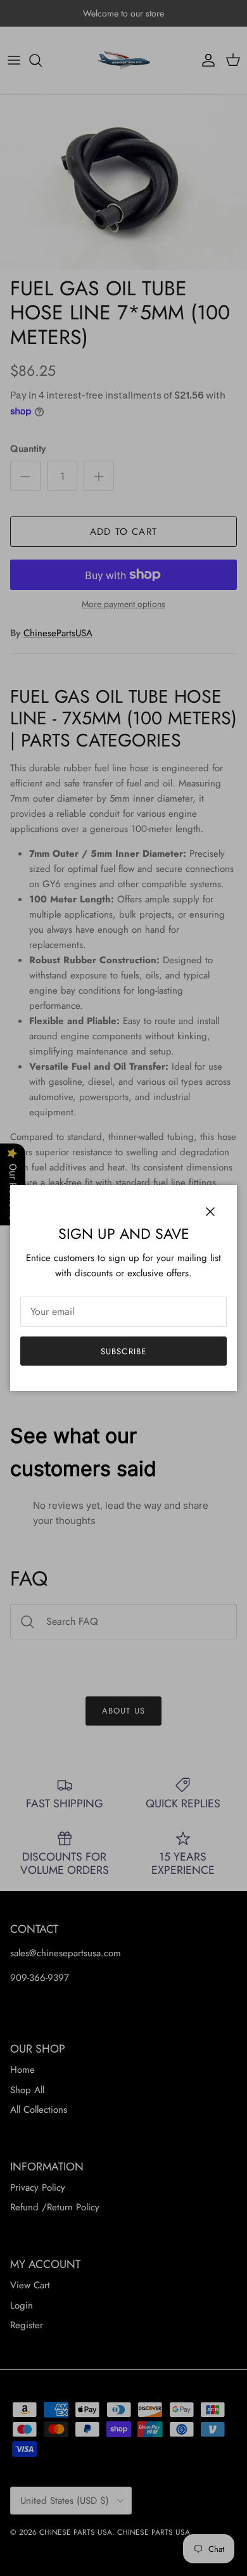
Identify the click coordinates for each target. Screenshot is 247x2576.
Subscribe (123, 1351)
